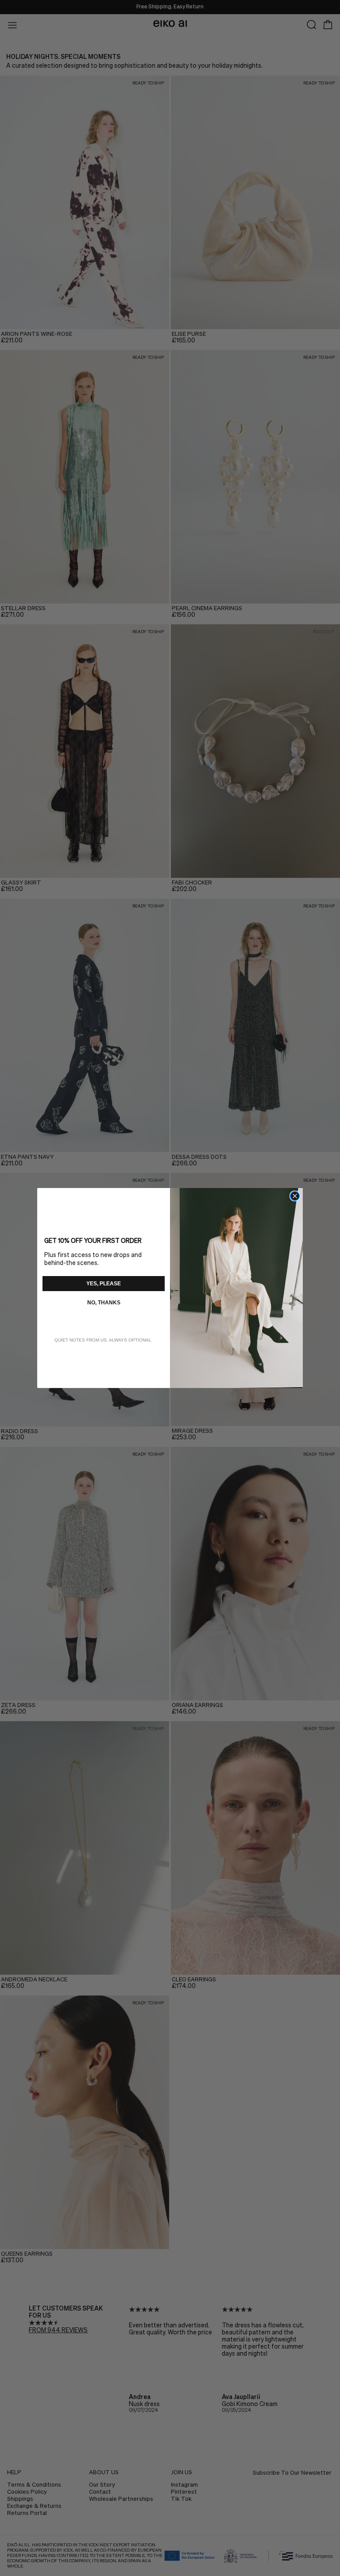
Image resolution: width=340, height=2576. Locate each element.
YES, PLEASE (104, 1284)
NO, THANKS (104, 1303)
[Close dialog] (295, 1196)
